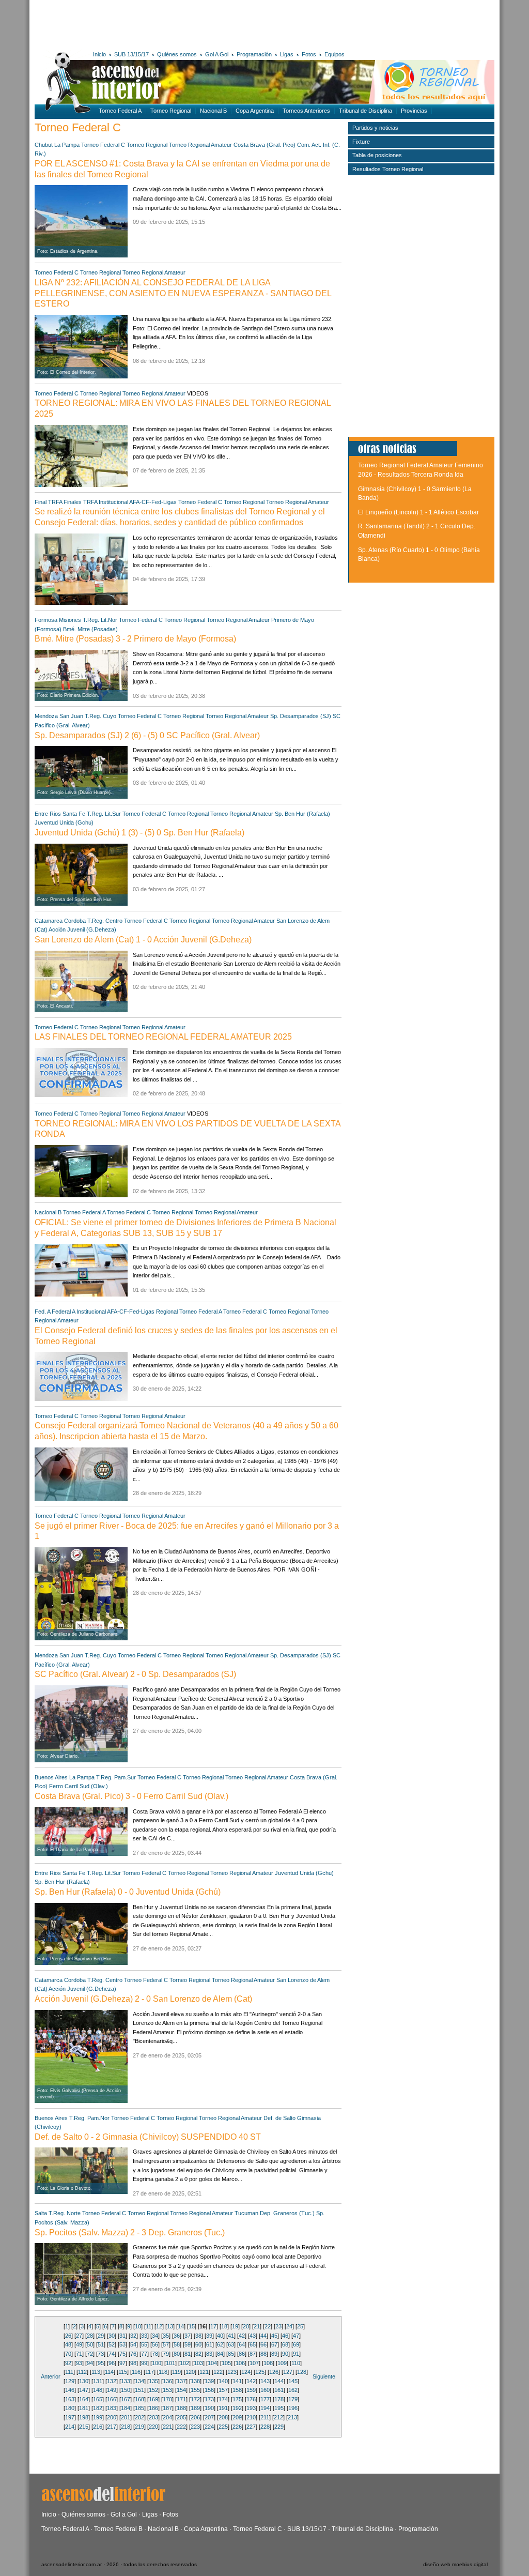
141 (237, 2381)
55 (144, 2344)
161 (279, 2390)
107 (254, 2363)
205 (181, 2417)
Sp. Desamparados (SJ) (301, 716)
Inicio (99, 54)
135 (153, 2381)
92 (68, 2363)
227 (251, 2427)
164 (84, 2399)
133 (126, 2381)
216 (98, 2427)
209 (237, 2417)
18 (224, 2326)
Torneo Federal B (118, 2529)
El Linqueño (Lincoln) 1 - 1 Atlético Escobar (418, 512)
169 (153, 2399)
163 (70, 2399)
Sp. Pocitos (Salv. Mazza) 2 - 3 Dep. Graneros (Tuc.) (130, 2232)
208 (223, 2417)
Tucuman (246, 2213)
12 (159, 2326)
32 (133, 2336)
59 (188, 2344)
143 (265, 2381)
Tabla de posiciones (377, 155)
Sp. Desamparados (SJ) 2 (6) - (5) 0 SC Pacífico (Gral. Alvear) (147, 735)
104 (212, 2363)
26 (68, 2336)
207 (209, 2417)
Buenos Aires (51, 1777)
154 (181, 2390)
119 (176, 2372)
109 (282, 2363)
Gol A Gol (217, 54)
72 (90, 2354)
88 (263, 2354)
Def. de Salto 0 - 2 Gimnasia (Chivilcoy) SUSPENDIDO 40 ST (148, 2137)
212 (278, 2417)
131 (98, 2381)
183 (112, 2408)
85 (231, 2354)
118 (163, 2372)
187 (167, 2408)
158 (237, 2390)
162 (293, 2390)
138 (195, 2381)
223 (195, 2427)
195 (279, 2408)
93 (79, 2363)
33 (144, 2336)
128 (302, 2372)
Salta (41, 2213)
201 (126, 2417)
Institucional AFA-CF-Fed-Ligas (138, 502)
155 (195, 2390)
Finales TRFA (80, 502)
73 (101, 2354)
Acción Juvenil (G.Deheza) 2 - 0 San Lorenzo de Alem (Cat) (143, 1999)
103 (198, 2363)
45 (274, 2336)
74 (112, 2354)
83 (209, 2354)
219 (139, 2427)
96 (112, 2363)
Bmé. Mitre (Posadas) (90, 629)
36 (177, 2336)
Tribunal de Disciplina (365, 111)
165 (98, 2399)
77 (144, 2354)
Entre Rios (48, 814)
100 (157, 2363)
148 (98, 2390)
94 (90, 2363)
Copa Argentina (255, 111)
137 (181, 2381)
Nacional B (213, 111)
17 (213, 2326)
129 (70, 2381)
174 (223, 2399)
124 (246, 2372)
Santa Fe (74, 814)
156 (209, 2390)
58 (177, 2344)
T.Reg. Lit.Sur (104, 814)
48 (68, 2344)
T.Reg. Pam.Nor (89, 2118)
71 (79, 2354)
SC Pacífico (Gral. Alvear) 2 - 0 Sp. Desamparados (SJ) (135, 1674)
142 (251, 2381)
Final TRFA (48, 502)
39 (209, 2336)
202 (139, 2417)
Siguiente (324, 2376)
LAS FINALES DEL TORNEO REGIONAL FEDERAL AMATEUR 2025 (163, 1037)
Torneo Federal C (103, 145)
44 (263, 2336)
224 (209, 2427)
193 (251, 2408)
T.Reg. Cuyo (100, 716)
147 (84, 2390)
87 (253, 2354)
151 (139, 2390)
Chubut (44, 145)
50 (90, 2344)
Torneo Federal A (120, 111)
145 (293, 2381)
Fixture (361, 142)
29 (101, 2336)
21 (257, 2326)
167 (126, 2399)
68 (285, 2344)
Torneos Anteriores (306, 111)
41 (231, 2336)
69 (296, 2344)
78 (155, 2354)
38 (198, 2336)
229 (279, 2427)
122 (218, 2372)
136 (167, 2381)
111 (69, 2372)
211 (265, 2417)
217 (112, 2427)
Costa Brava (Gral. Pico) (264, 145)
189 (195, 2408)
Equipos (334, 54)
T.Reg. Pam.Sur (116, 1777)
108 (268, 2363)
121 (204, 2372)
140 (223, 2381)
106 (240, 2363)
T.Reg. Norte (65, 2213)
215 (84, 2427)
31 (122, 2336)
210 (251, 2417)
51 (101, 2344)
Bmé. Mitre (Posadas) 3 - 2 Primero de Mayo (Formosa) (135, 639)
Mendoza (46, 716)
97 (122, 2363)
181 (84, 2408)
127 (288, 2372)
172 (195, 2399)
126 (274, 2372)
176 (251, 2399)
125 (260, 2372)
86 (242, 2354)
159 (251, 2390)
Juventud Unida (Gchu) (64, 822)
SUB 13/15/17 (131, 54)
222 (181, 2427)
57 (166, 2344)
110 (296, 2363)
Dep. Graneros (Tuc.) (287, 2213)
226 (237, 2427)
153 (167, 2390)
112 (82, 2372)
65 (253, 2344)
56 (155, 2344)
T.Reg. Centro (105, 921)
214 (70, 2427)
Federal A (63, 1312)
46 (285, 2336)
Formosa (46, 620)
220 (153, 2427)
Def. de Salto (279, 2118)
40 (220, 2336)
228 (265, 2427)
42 (242, 2336)
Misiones (70, 620)
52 (112, 2344)
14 (181, 2326)
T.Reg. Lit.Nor (100, 620)
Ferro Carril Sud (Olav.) (79, 1786)
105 (226, 2363)
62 (220, 2344)
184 (126, 2408)
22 (268, 2326)
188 (181, 2408)
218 (126, 2427)
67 (274, 2344)
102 (184, 2363)
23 (278, 2326)
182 (98, 2408)
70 (68, 2354)
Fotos (309, 54)
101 (170, 2363)
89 (274, 2354)
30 (112, 2336)
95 (101, 2363)
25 (300, 2326)
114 (109, 2372)
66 (263, 2344)
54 (133, 2344)
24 (289, 2326)
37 (188, 2336)
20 (246, 2326)
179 (293, 2399)
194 (265, 2408)
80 (177, 2354)
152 (153, 2390)
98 (133, 2363)
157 (223, 2390)
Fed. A (42, 1312)
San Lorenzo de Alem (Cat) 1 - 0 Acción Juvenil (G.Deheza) (143, 940)
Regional (167, 1312)
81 (188, 2354)
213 (292, 2417)
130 (84, 2381)
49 (79, 2344)
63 (231, 2344)
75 (122, 2354)
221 (167, 2427)
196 (293, 2408)
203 (153, 2417)
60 (198, 2344)
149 (112, 2390)
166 (112, 2399)
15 (192, 2326)
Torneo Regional (171, 111)
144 (279, 2381)
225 (223, 2427)
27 (79, 2336)
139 (209, 2381)
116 (136, 2372)
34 (155, 2336)
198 (84, 2417)
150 (126, 2390)
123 (232, 2372)
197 (70, 2417)
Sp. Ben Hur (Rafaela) (302, 814)
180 (70, 2408)
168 (139, 2399)
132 (112, 2381)
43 (253, 2336)
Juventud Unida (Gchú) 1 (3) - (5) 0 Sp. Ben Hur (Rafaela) (139, 833)
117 (150, 2372)
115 (123, 2372)
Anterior (51, 2376)
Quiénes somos (177, 54)
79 (166, 2354)
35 (166, 2336)
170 (167, 2399)
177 (265, 2399)
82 (198, 2354)
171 (181, 2399)
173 (209, 2399)
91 (296, 2354)
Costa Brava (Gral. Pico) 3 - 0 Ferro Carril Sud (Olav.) (131, 1796)
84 (220, 2354)
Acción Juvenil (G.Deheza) (82, 929)
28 (90, 2336)
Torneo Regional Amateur (200, 145)
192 (237, 2408)
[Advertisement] (186, 23)
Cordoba (75, 921)
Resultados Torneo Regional (388, 169)
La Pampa (67, 145)
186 (153, 2408)
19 (235, 2326)
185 (139, 2408)
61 (209, 2344)
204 (167, 2417)
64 (242, 2344)
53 (122, 2344)
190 (209, 2408)
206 (195, 2417)
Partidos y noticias (375, 128)
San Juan (71, 716)
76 (133, 2354)
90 (285, 2354)
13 (170, 2326)
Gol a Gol (124, 2514)
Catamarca (49, 921)
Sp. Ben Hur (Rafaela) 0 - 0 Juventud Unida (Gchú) (128, 1892)
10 (138, 2326)
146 (70, 2390)
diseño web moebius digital (455, 2564)
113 (96, 2372)
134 (139, 2381)
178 (279, 2399)
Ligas (287, 54)
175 (237, 2399)
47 (296, 2336)
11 (149, 2326)
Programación (254, 54)
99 (144, 2363)
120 (190, 2372)
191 (223, 2408)
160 (265, 2390)
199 (98, 2417)
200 (112, 2417)
